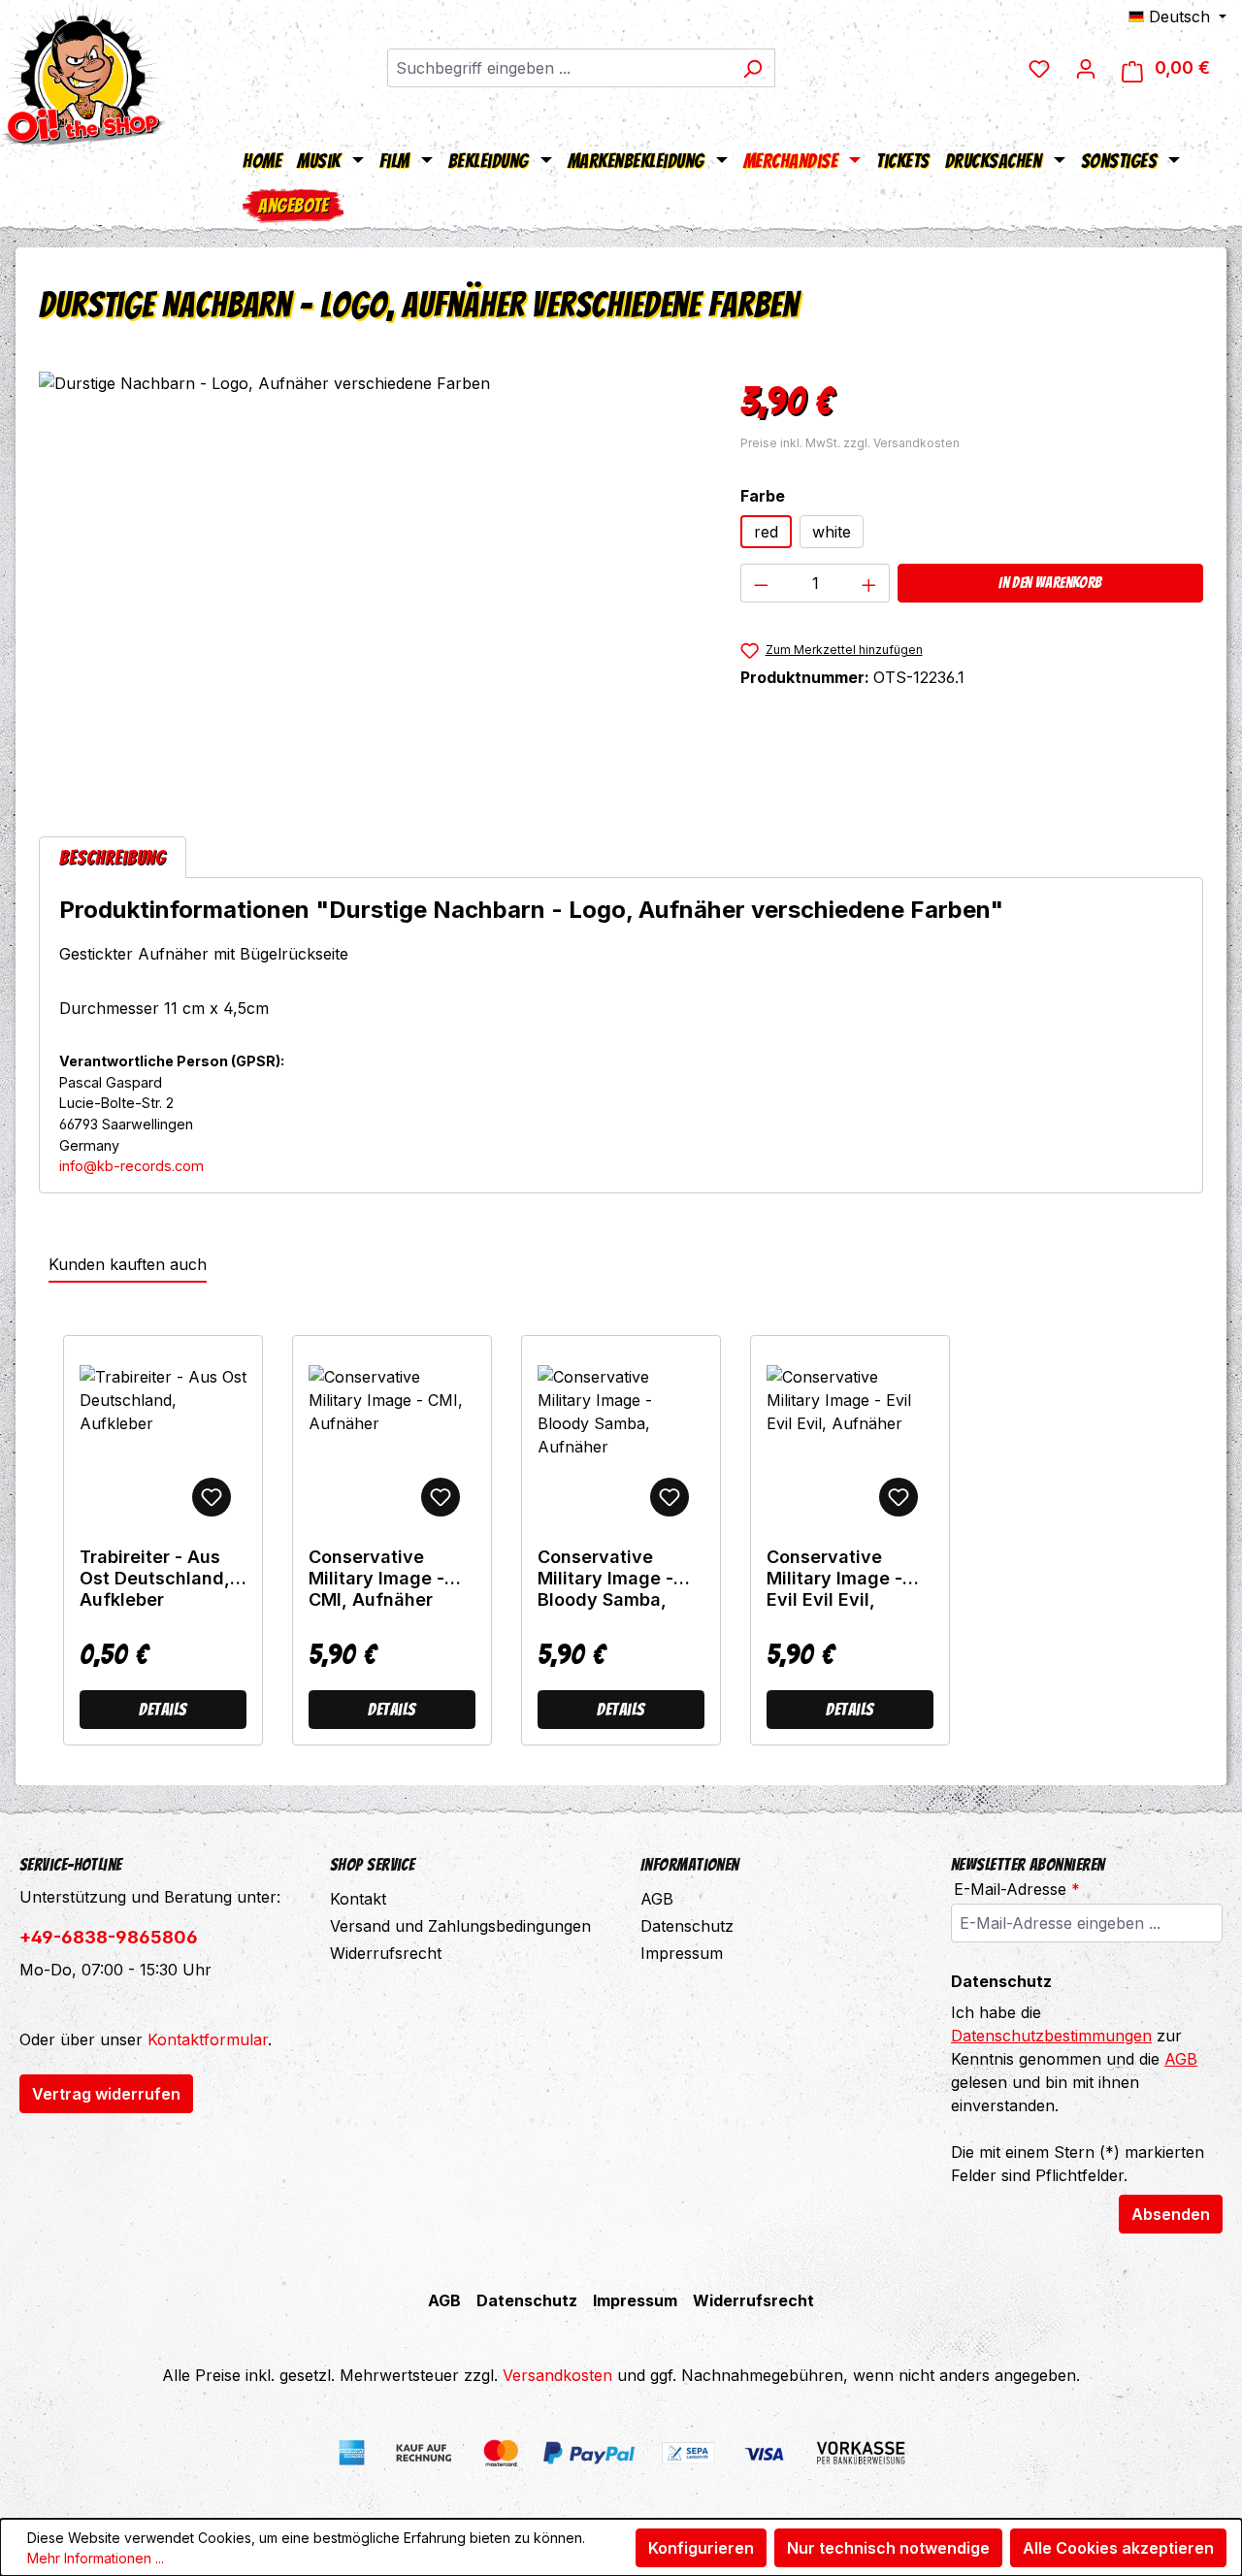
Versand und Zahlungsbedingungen (460, 1926)
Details (163, 1709)
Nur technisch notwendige (888, 2548)
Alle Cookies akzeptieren (1118, 2548)
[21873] (370, 580)
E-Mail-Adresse (1017, 1889)
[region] (370, 580)
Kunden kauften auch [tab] (128, 1264)
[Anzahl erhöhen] (869, 583)
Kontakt (358, 1899)
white (832, 532)
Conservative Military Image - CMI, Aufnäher (376, 1578)
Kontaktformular (208, 2039)
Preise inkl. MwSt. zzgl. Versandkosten (850, 443)
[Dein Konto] (1086, 68)
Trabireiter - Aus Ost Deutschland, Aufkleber (155, 1578)
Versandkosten (557, 2375)
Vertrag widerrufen (106, 2094)
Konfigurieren (701, 2548)
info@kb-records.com (131, 1166)
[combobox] (559, 68)
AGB (657, 1899)
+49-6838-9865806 (109, 1937)
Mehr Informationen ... (96, 2558)
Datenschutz (687, 1926)
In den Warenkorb (1050, 583)
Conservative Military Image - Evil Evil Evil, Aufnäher (834, 1579)
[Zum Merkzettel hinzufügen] (212, 1497)
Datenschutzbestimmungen (1051, 2036)
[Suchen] (752, 68)
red (766, 532)
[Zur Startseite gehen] (82, 73)
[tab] (113, 857)
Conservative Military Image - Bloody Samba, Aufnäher (605, 1579)
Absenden (1171, 2214)
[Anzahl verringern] (761, 583)
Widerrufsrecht (386, 1953)
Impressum (682, 1953)
